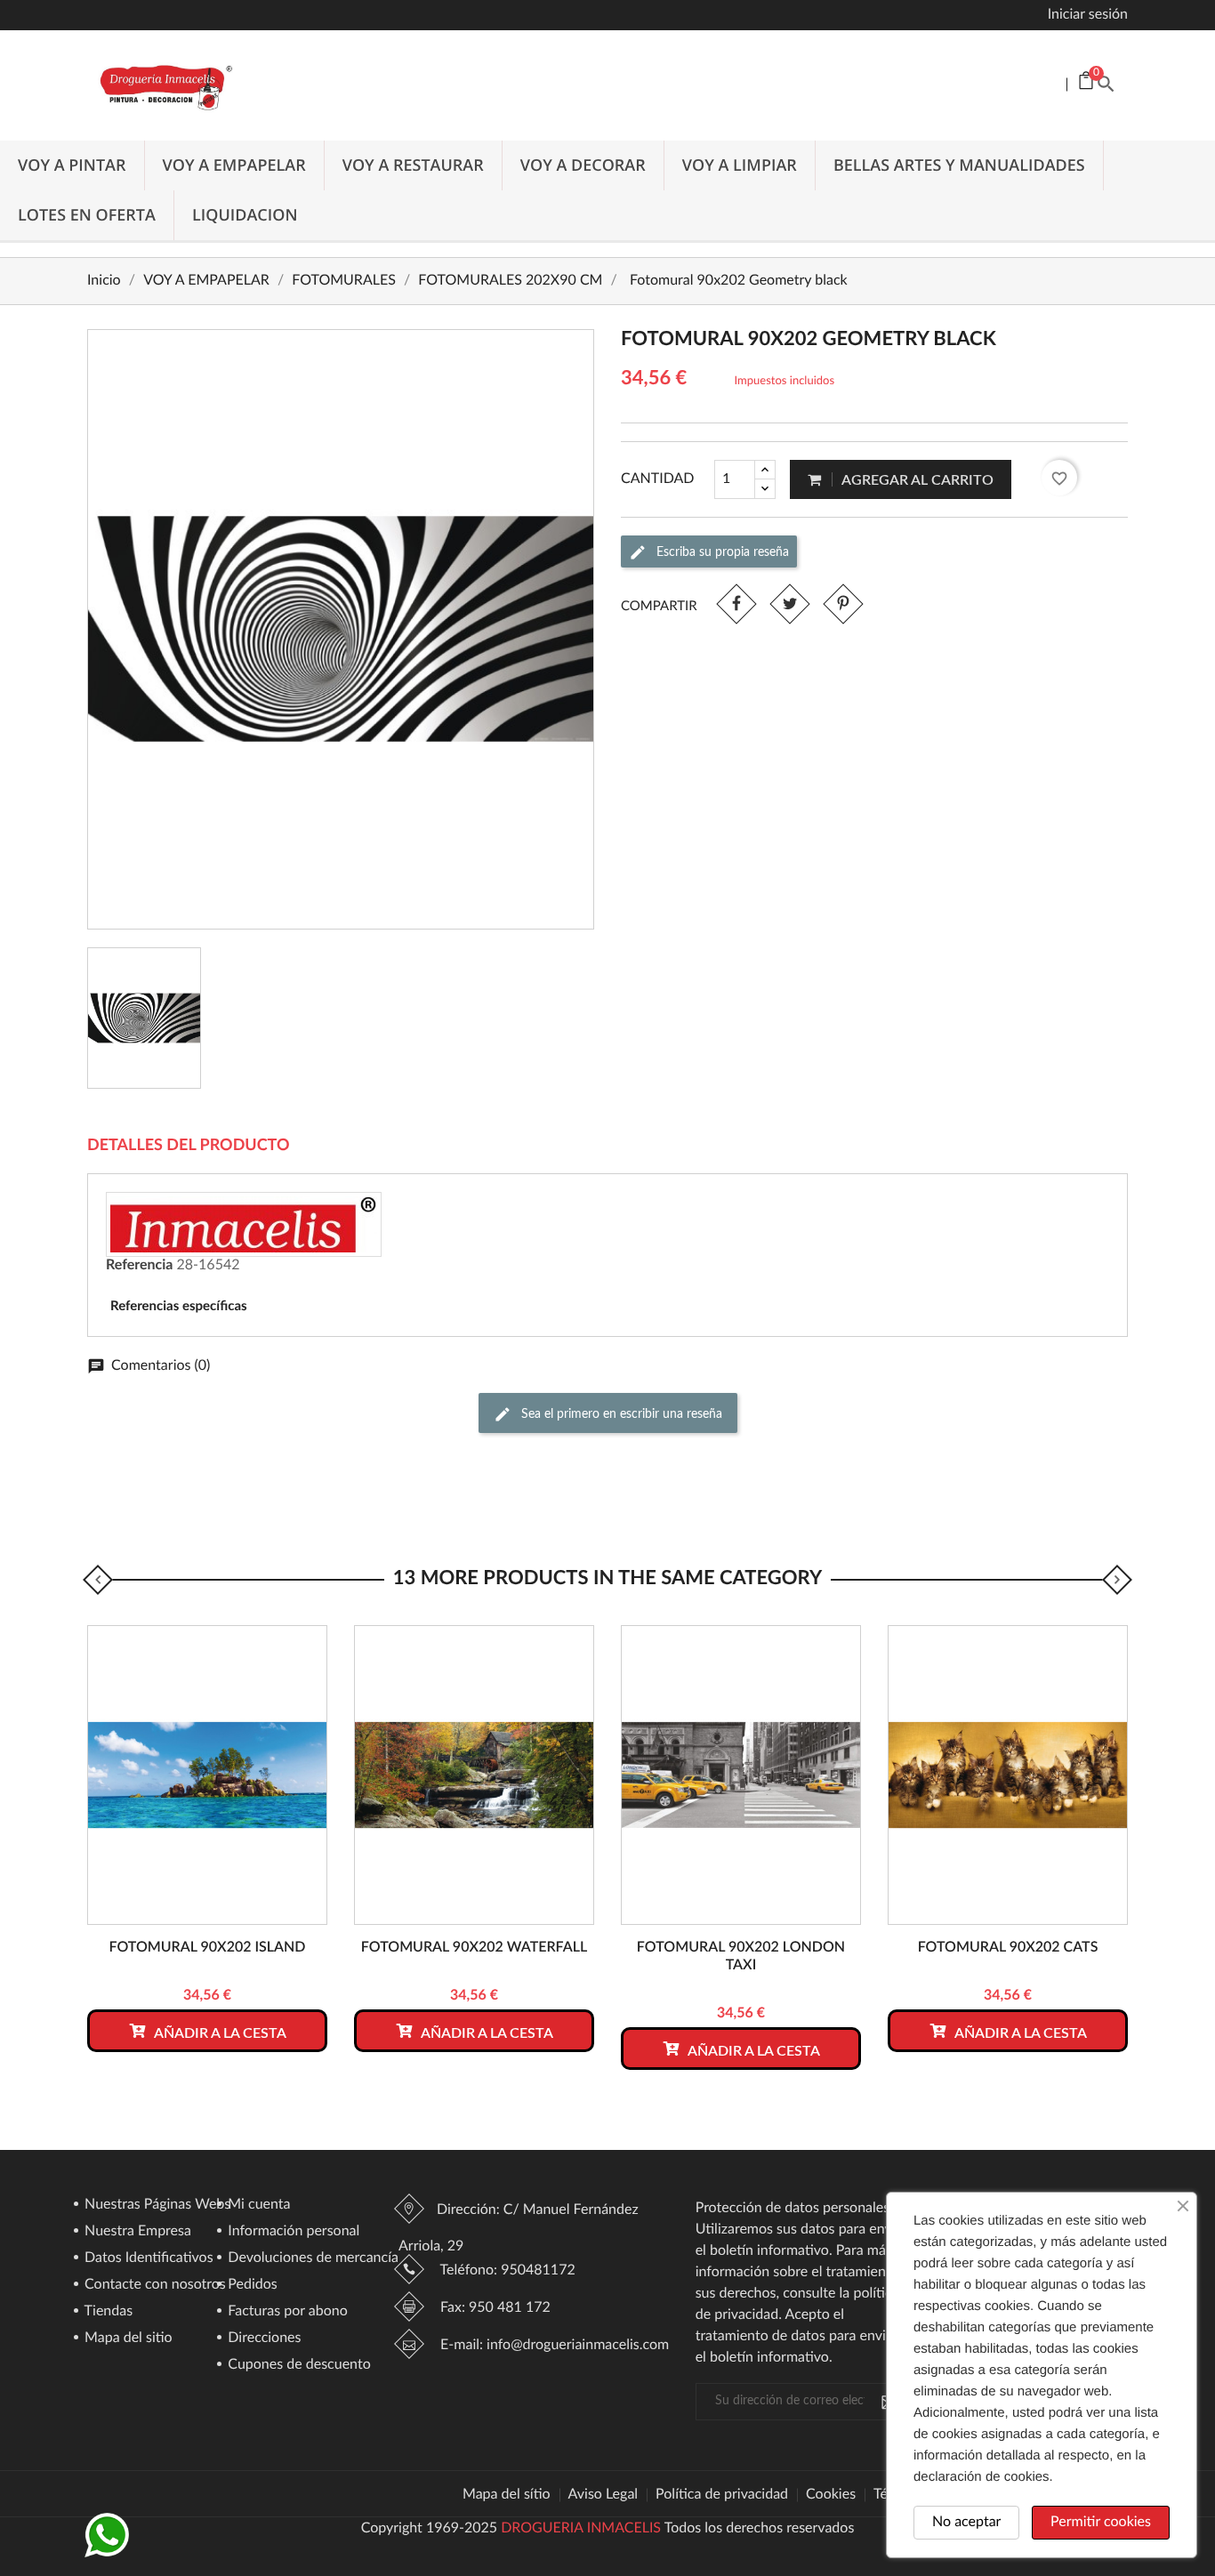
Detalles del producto (189, 1146)
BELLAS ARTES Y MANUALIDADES (959, 165)
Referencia (139, 1266)
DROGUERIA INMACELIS (581, 2529)
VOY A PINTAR (72, 165)
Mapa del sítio (507, 2495)
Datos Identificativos (147, 2258)
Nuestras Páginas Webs (156, 2205)
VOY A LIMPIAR (740, 165)
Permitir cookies (1101, 2523)
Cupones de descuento (298, 2365)
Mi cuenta (257, 2205)
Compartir (736, 604)
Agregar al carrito (916, 480)
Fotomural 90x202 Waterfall (474, 1948)
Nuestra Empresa (136, 2232)
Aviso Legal (603, 2495)
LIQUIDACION (245, 215)
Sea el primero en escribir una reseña (620, 1413)
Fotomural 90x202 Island (207, 1948)
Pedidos (251, 2285)
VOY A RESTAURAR (413, 165)
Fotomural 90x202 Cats (1008, 1948)
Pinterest (843, 604)
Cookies (831, 2495)
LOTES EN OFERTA (87, 215)
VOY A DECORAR (583, 165)
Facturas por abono (286, 2312)
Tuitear (789, 604)
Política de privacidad (722, 2495)
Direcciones (262, 2339)
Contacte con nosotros (153, 2285)
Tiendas (107, 2312)
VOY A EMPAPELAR (234, 165)
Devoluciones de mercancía (311, 2258)
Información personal (292, 2232)
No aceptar (966, 2523)
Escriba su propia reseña (721, 551)
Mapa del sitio (127, 2339)
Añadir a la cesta (219, 2033)
